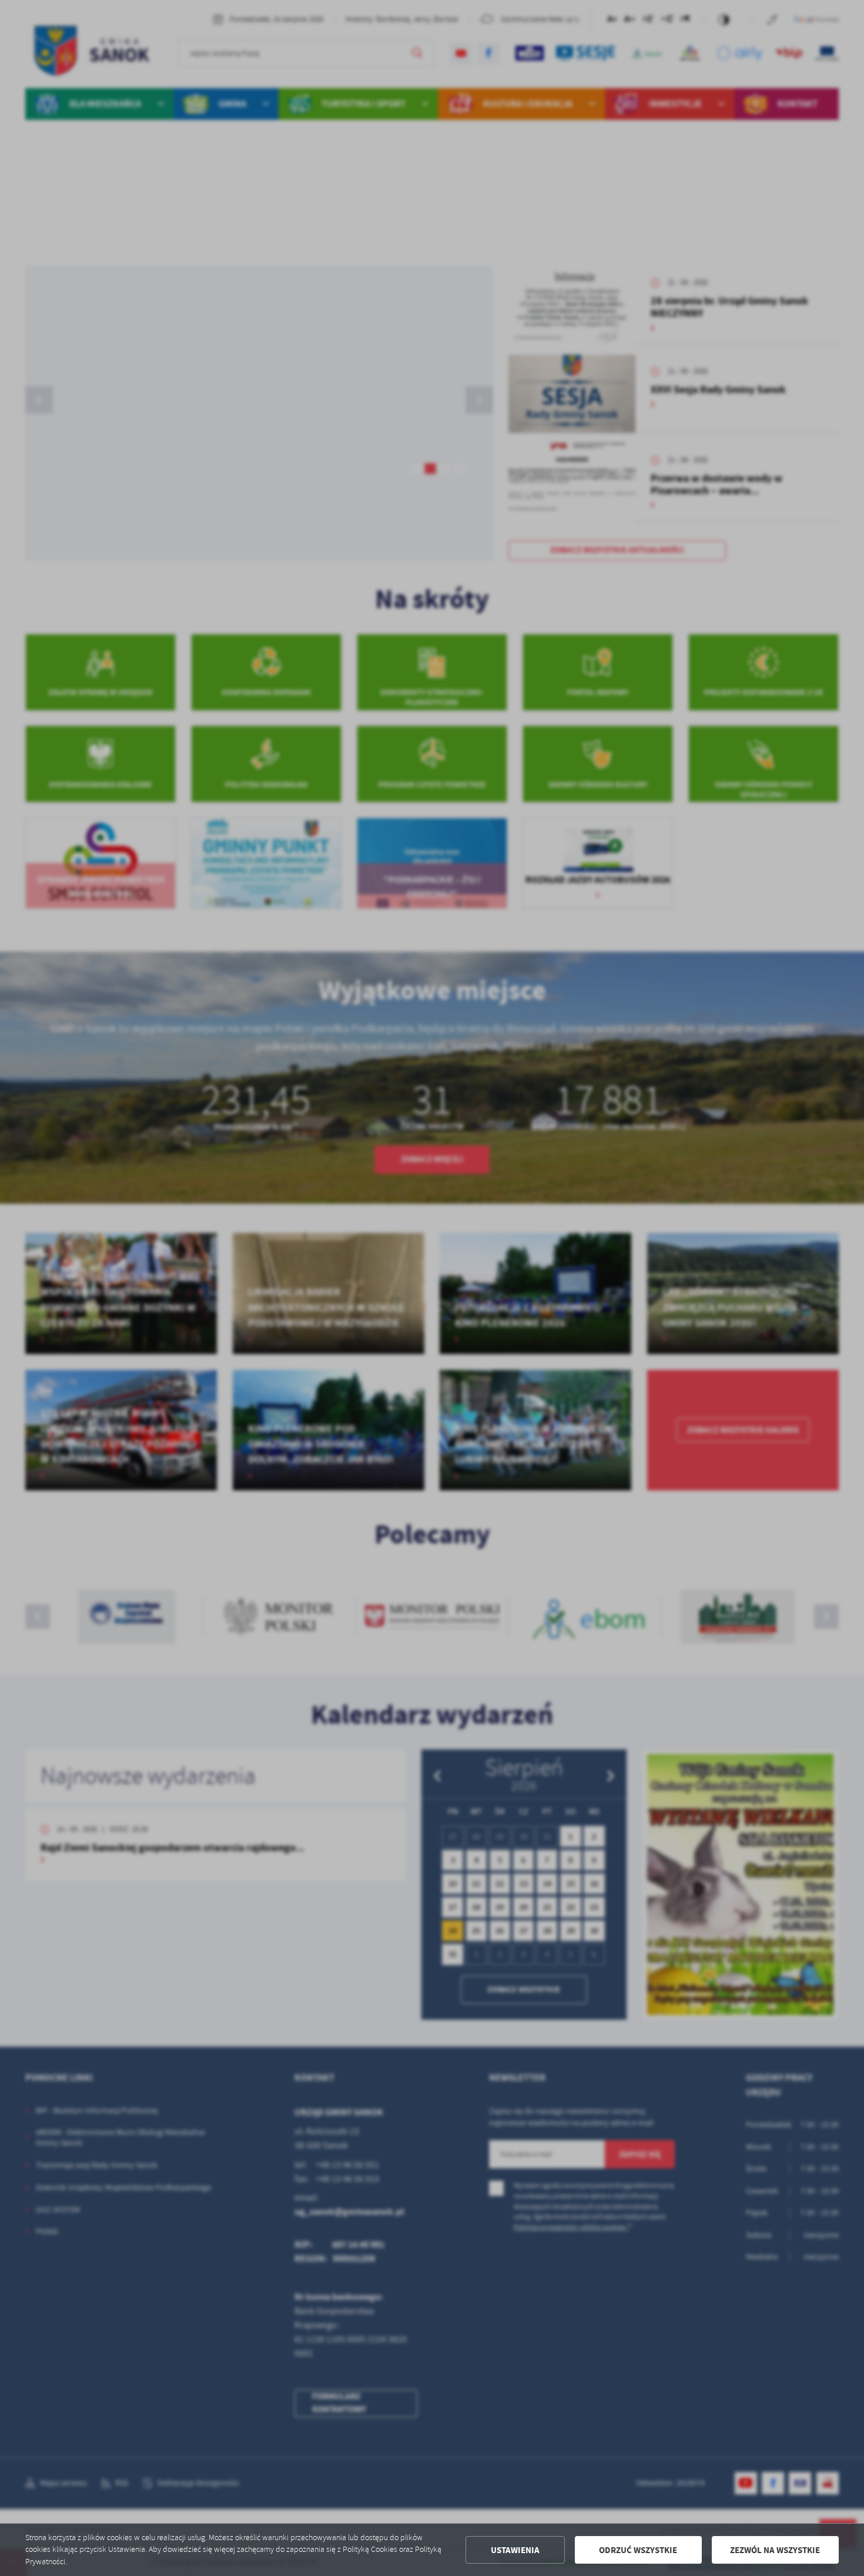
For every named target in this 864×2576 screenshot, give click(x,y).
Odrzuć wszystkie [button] (638, 2550)
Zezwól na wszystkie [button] (775, 2550)
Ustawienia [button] (515, 2550)
